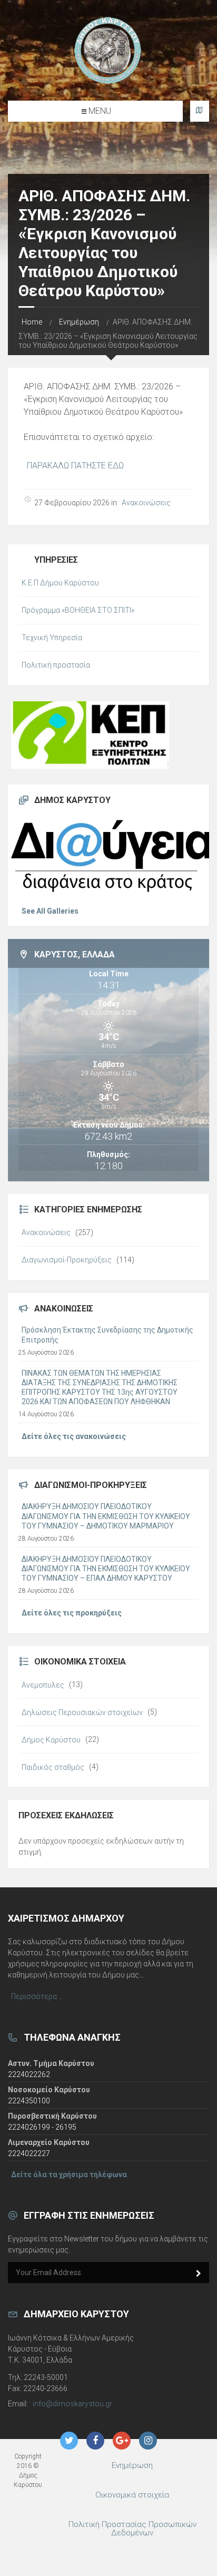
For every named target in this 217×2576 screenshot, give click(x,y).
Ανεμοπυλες (43, 1685)
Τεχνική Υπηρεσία (52, 638)
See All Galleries (50, 911)
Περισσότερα (34, 1996)
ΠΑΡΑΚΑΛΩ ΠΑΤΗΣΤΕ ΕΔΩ (75, 466)
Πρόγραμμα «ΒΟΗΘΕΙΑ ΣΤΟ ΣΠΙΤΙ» (78, 610)
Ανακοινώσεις (146, 503)
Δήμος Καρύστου (51, 1740)
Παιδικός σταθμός (53, 1767)
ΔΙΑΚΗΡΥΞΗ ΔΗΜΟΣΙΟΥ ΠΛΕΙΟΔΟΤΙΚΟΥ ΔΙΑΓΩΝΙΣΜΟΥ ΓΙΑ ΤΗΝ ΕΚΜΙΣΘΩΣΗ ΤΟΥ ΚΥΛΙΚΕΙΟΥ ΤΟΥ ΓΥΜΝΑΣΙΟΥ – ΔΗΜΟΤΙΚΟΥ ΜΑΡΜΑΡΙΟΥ (106, 1516)
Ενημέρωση (79, 322)
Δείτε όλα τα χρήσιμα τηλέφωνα (69, 2175)
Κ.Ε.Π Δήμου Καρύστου (60, 583)
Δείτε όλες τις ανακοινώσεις (74, 1436)
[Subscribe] (199, 2274)
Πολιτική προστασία (56, 665)
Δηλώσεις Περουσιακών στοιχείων (82, 1712)
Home (32, 322)
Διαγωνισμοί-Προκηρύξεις (67, 1260)
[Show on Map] (200, 111)
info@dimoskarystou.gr (72, 2404)
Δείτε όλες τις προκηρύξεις (72, 1613)
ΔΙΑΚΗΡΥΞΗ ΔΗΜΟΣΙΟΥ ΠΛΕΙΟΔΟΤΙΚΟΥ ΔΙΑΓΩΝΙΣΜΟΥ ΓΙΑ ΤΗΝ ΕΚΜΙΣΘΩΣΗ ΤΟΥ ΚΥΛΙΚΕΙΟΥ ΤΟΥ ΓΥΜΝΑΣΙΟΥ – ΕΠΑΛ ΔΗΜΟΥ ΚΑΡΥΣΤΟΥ (106, 1569)
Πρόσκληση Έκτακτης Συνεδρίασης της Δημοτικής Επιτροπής (107, 1335)
